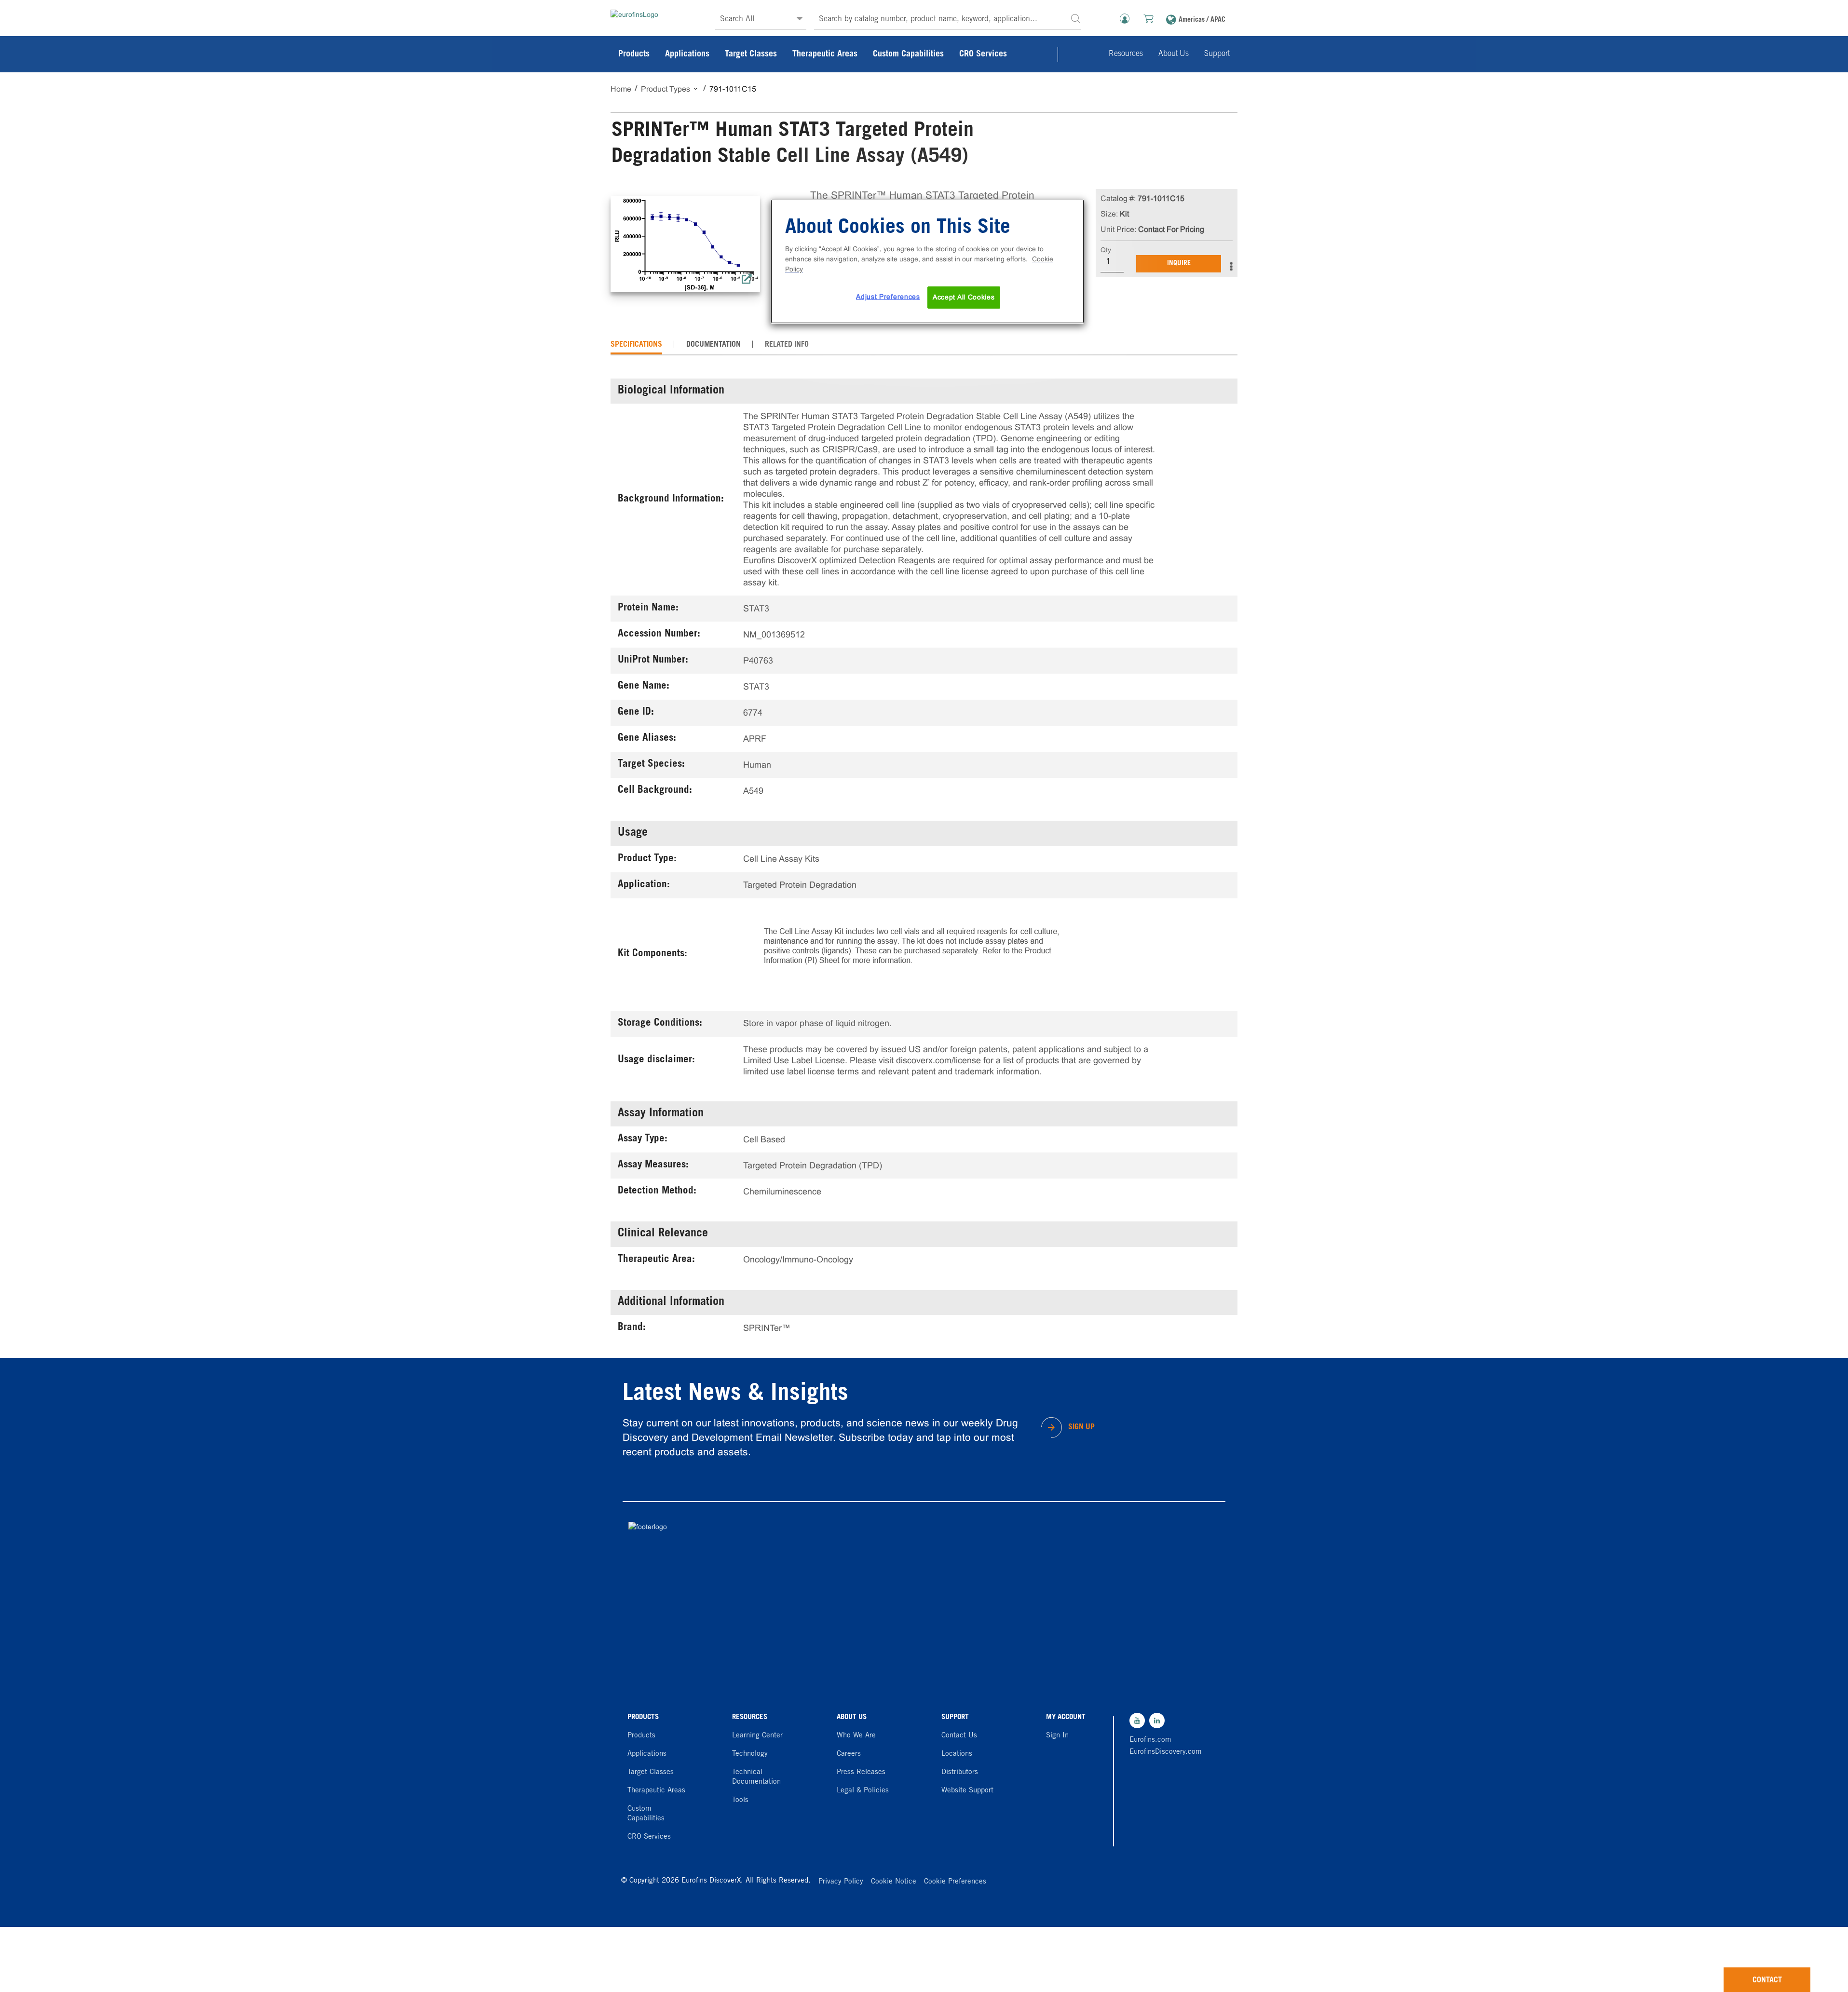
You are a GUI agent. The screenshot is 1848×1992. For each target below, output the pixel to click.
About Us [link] (1174, 54)
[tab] (636, 345)
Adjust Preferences (888, 297)
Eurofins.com (1150, 1740)
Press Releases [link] (861, 1772)
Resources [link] (1126, 54)
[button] (1075, 18)
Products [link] (634, 54)
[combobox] (947, 20)
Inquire (1179, 264)
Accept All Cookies (964, 297)
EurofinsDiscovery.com (1163, 1752)
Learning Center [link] (757, 1736)
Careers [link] (849, 1754)
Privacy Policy (841, 1882)
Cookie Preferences (955, 1882)
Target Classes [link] (751, 54)
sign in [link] (1057, 1736)
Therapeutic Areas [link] (825, 54)
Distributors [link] (960, 1772)
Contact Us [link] (959, 1736)
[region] (927, 261)
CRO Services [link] (983, 54)
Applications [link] (687, 54)
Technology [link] (750, 1754)
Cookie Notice (894, 1882)
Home (621, 89)
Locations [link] (957, 1754)
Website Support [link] (967, 1791)
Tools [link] (740, 1800)
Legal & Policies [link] (863, 1791)
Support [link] (1217, 54)
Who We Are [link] (856, 1736)
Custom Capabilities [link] (908, 54)
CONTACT (1767, 1980)
